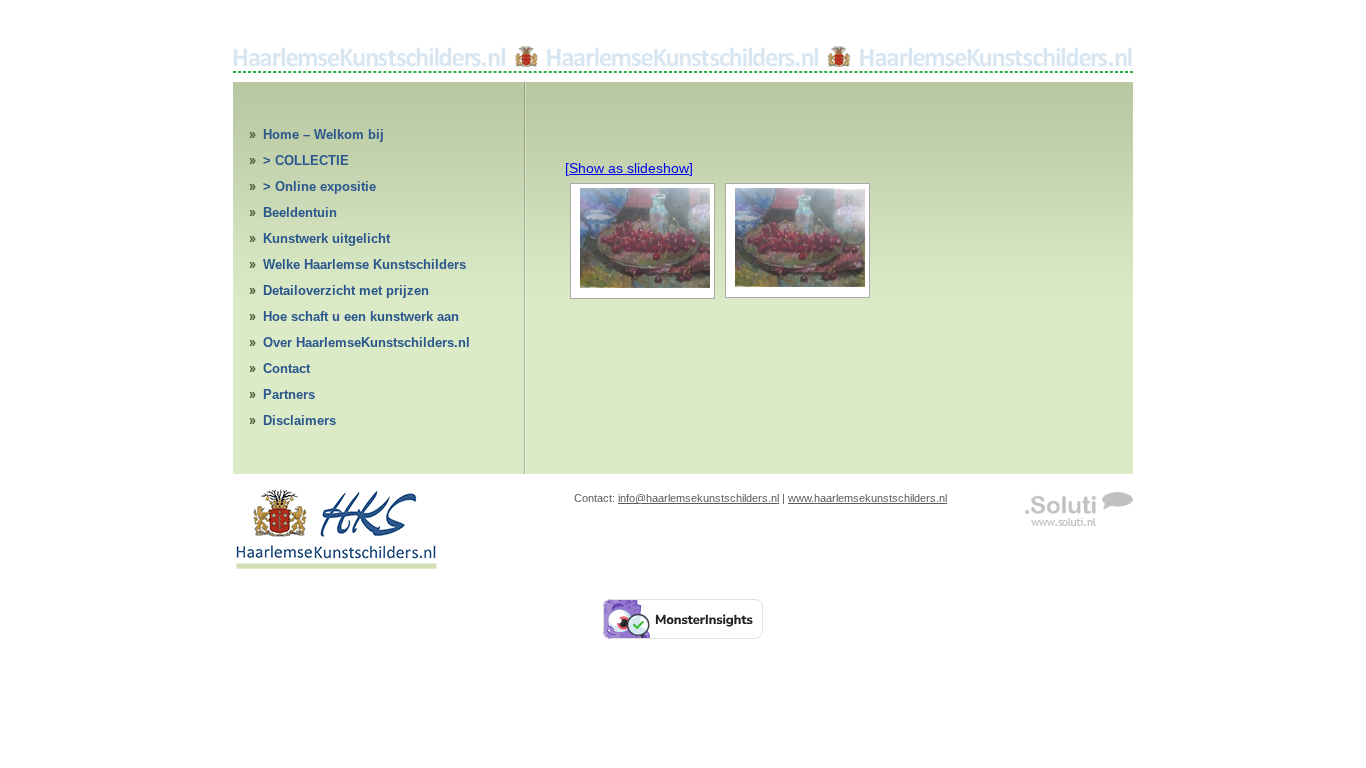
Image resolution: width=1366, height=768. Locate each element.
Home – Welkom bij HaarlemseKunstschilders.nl (350, 137)
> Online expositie (319, 186)
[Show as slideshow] (629, 168)
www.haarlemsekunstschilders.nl (867, 498)
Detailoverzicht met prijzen (346, 290)
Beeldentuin (300, 212)
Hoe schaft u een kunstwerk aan (361, 316)
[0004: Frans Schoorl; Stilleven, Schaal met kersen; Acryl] (642, 238)
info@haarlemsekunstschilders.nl (698, 498)
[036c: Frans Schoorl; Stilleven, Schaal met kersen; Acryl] (797, 237)
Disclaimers (299, 420)
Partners (289, 394)
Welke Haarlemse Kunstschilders (364, 264)
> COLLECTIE (306, 160)
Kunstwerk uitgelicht (326, 238)
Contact (286, 368)
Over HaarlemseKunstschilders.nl (366, 342)
